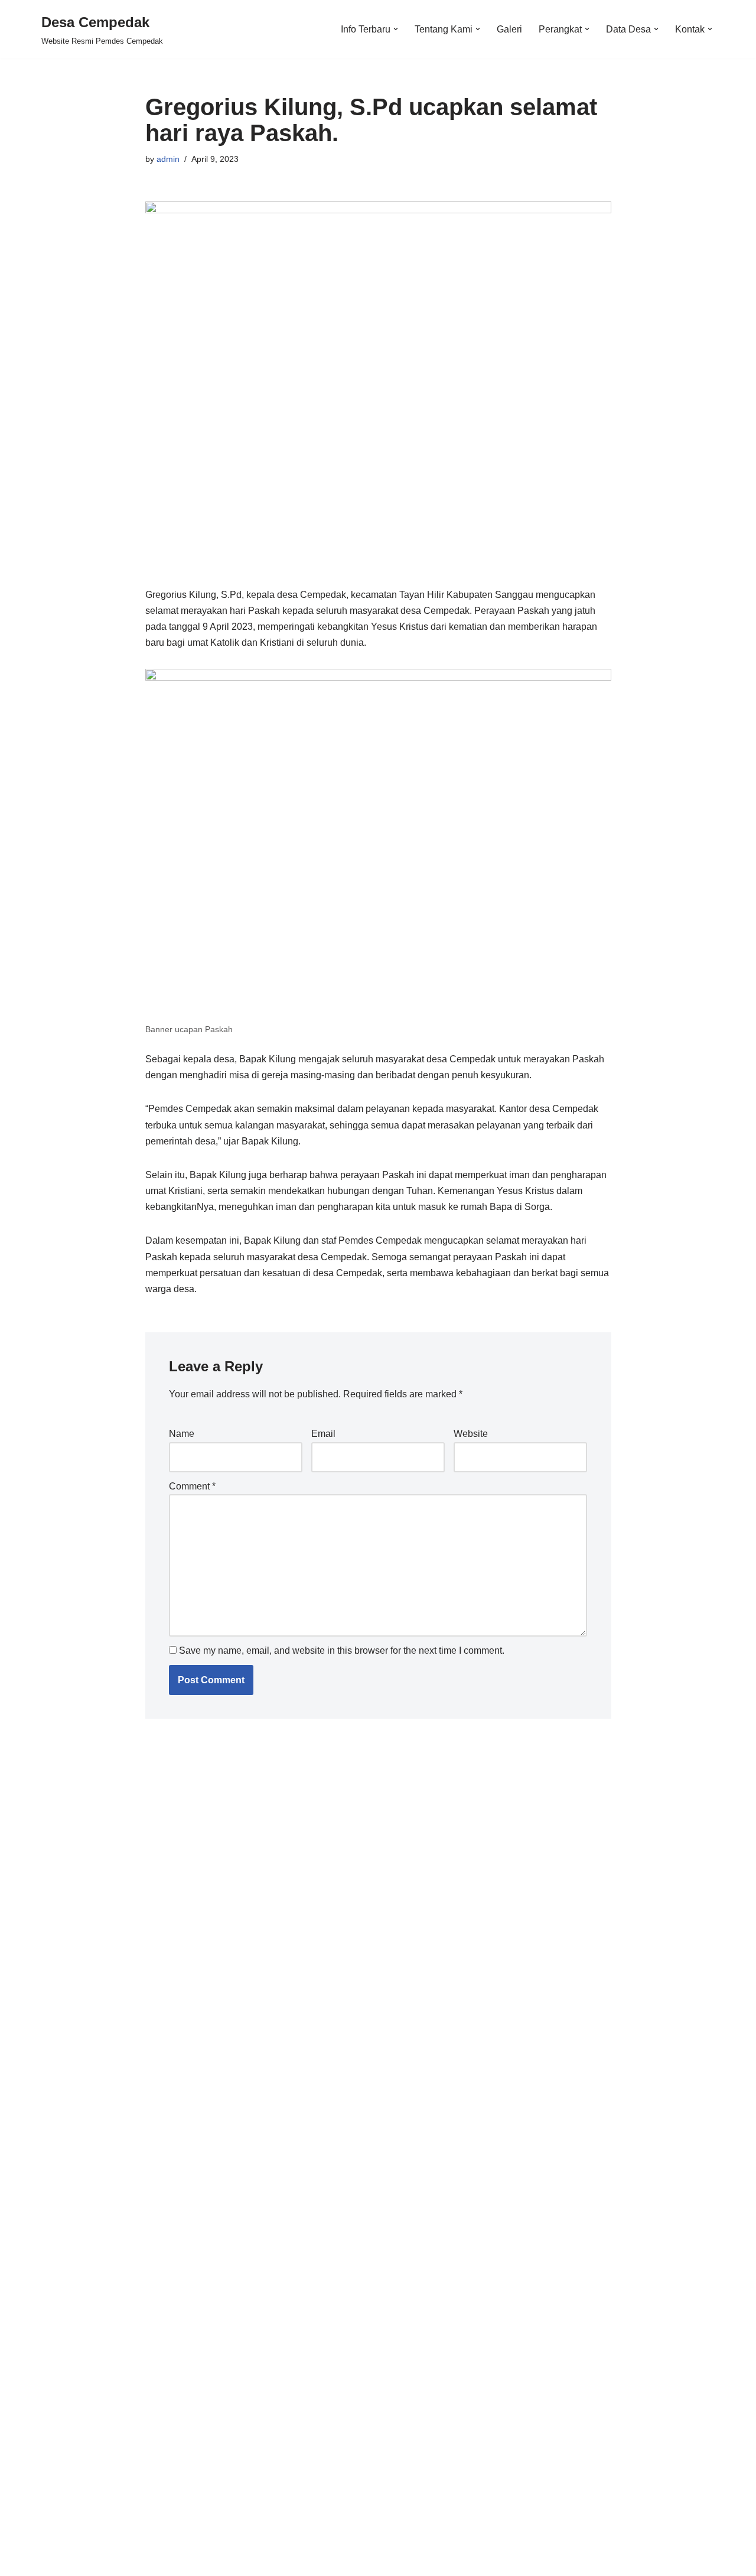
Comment (192, 1486)
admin (168, 159)
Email (323, 1434)
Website (471, 1434)
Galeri (509, 29)
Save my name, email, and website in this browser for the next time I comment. (342, 1650)
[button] (396, 29)
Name (182, 1434)
